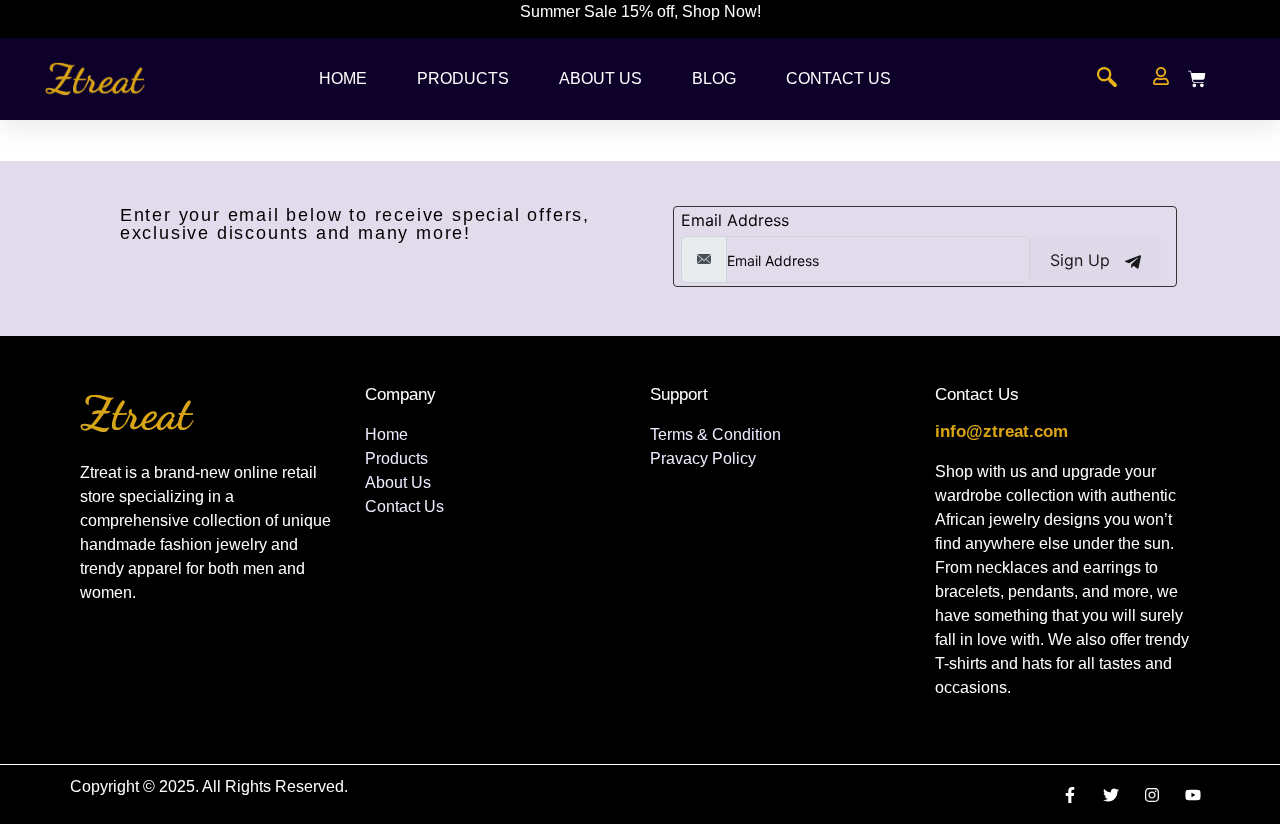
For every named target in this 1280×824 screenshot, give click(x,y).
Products (463, 78)
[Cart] (1197, 79)
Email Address (735, 220)
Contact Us (838, 78)
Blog (714, 78)
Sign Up (1082, 260)
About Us (600, 78)
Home (343, 78)
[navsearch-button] (1107, 79)
